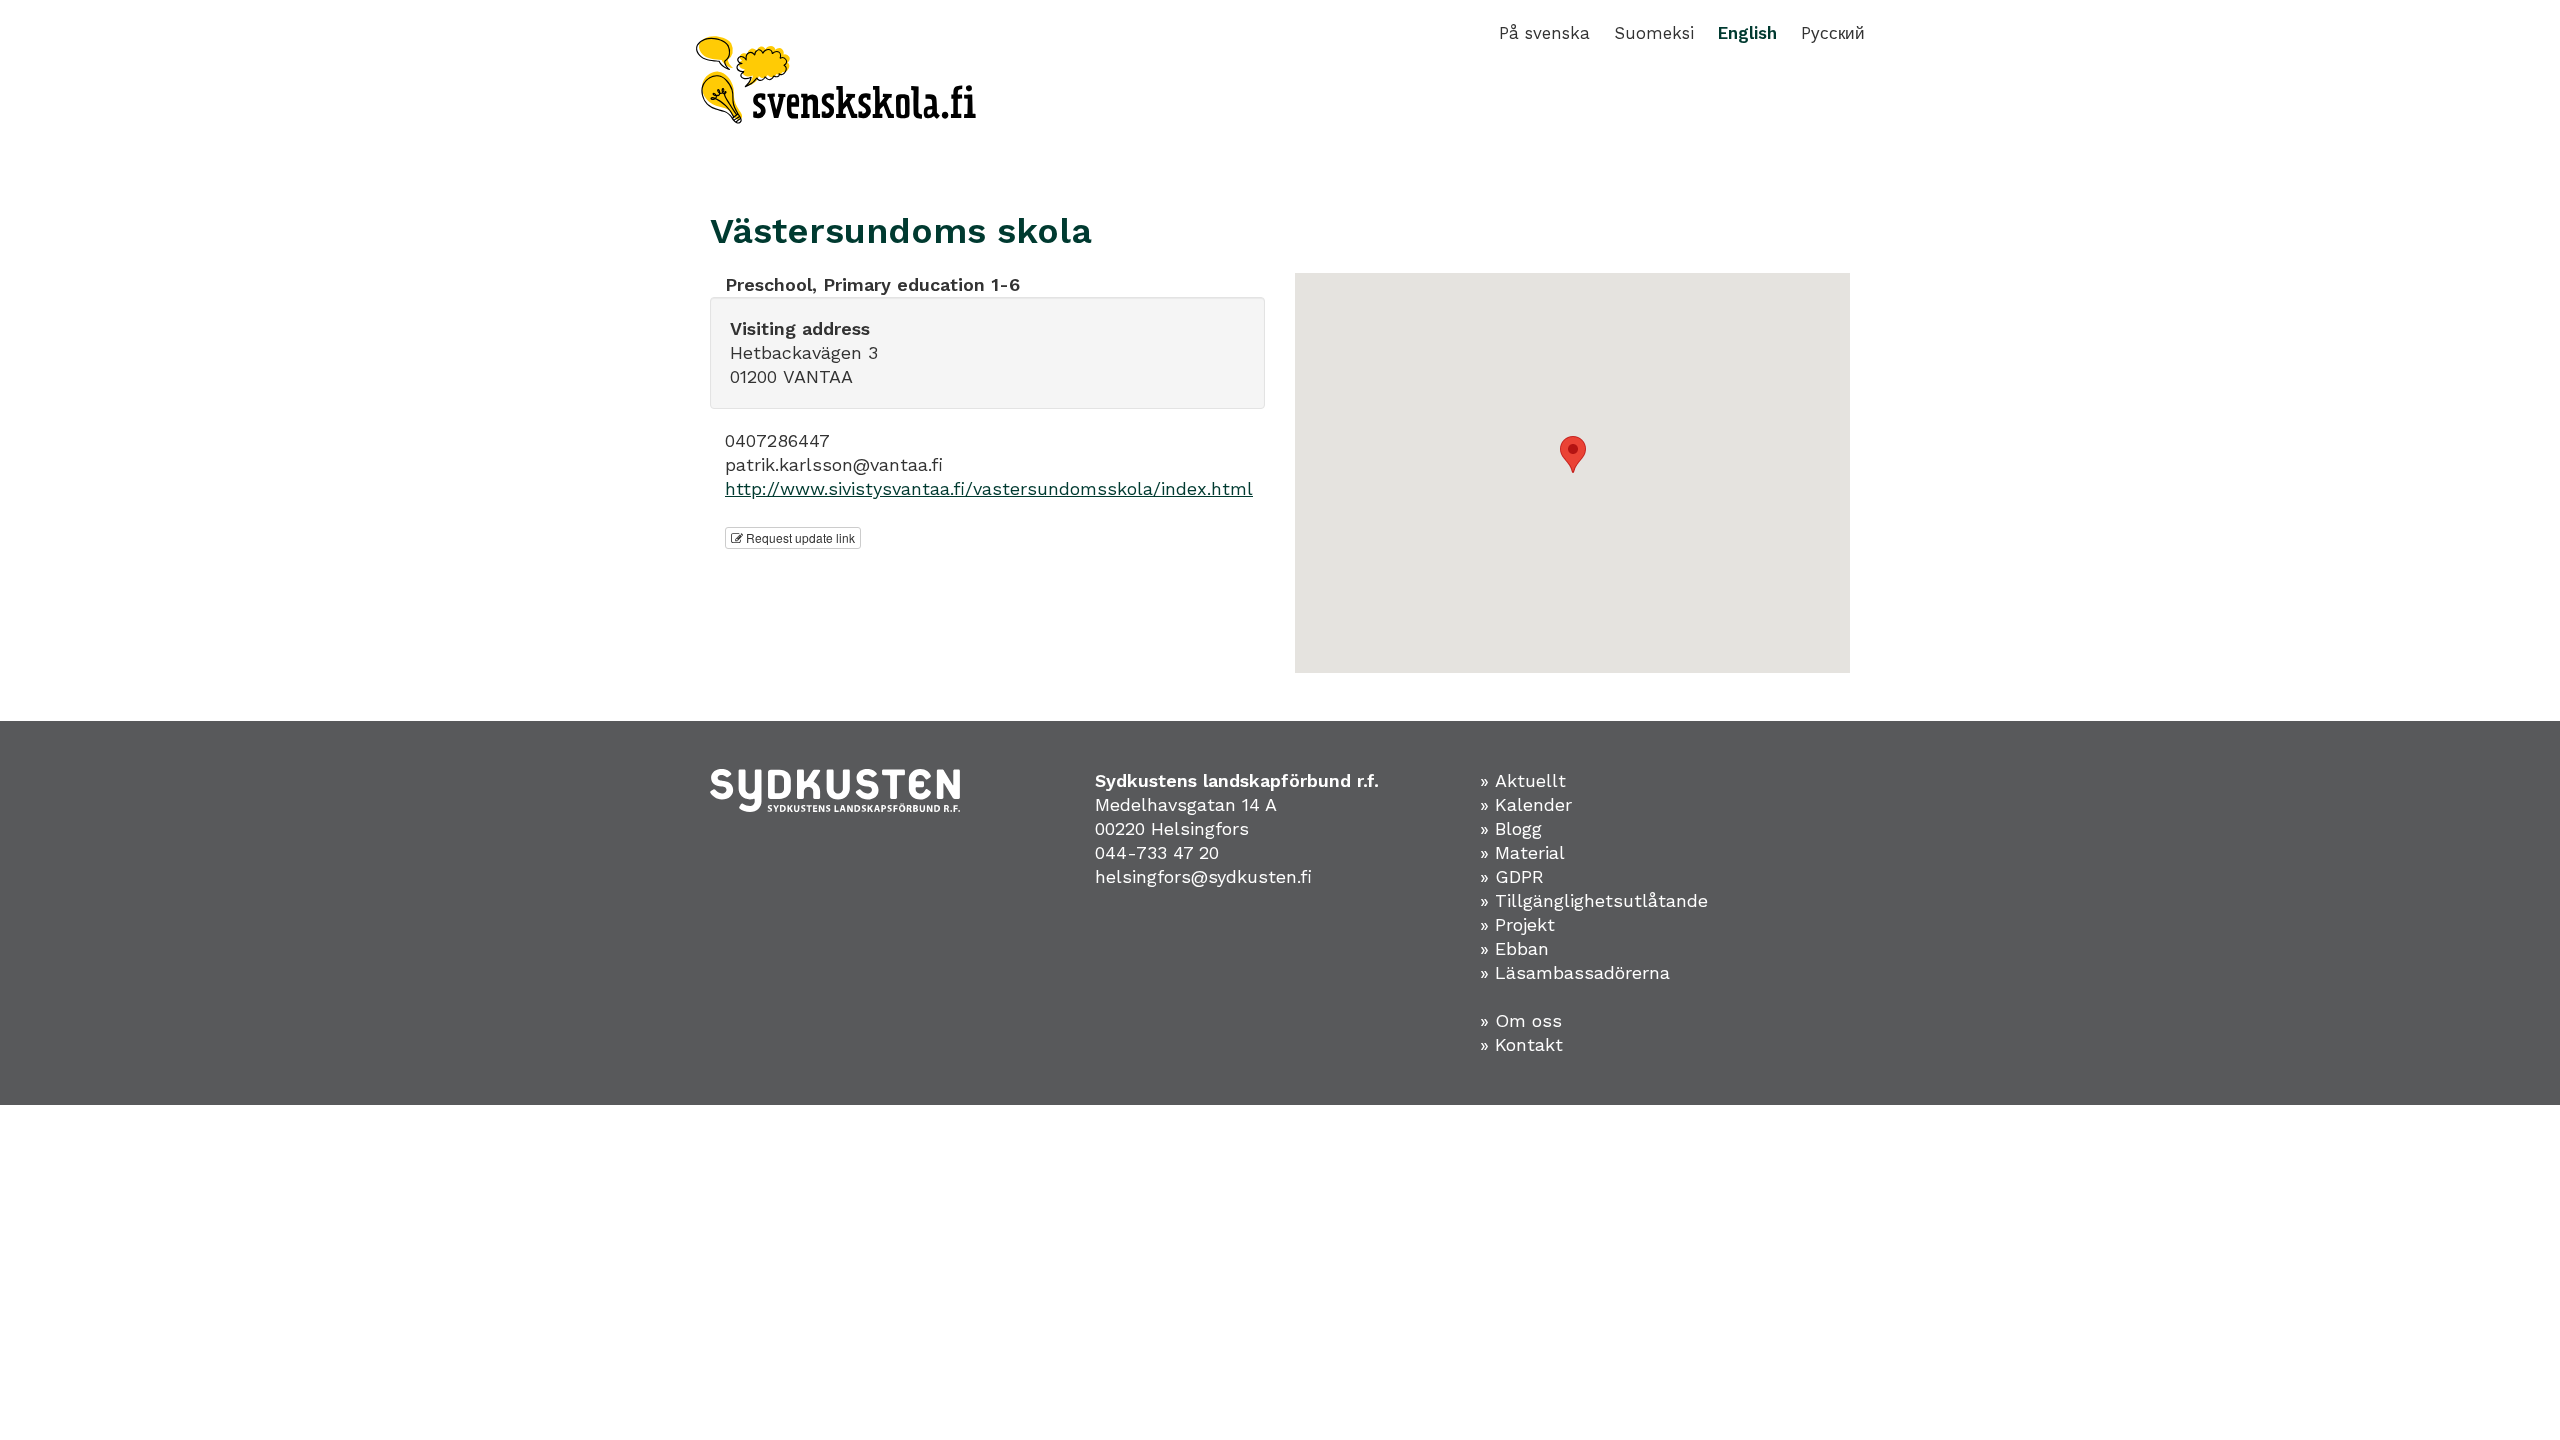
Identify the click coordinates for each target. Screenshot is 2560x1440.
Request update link (799, 537)
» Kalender (1526, 804)
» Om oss (1521, 1020)
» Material (1522, 852)
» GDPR (1512, 876)
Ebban (1522, 948)
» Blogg (1511, 828)
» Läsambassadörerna (1575, 972)
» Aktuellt (1523, 780)
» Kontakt (1521, 1044)
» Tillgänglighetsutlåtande (1594, 900)
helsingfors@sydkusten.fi (1203, 876)
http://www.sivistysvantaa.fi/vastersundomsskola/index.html (989, 488)
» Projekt (1517, 924)
